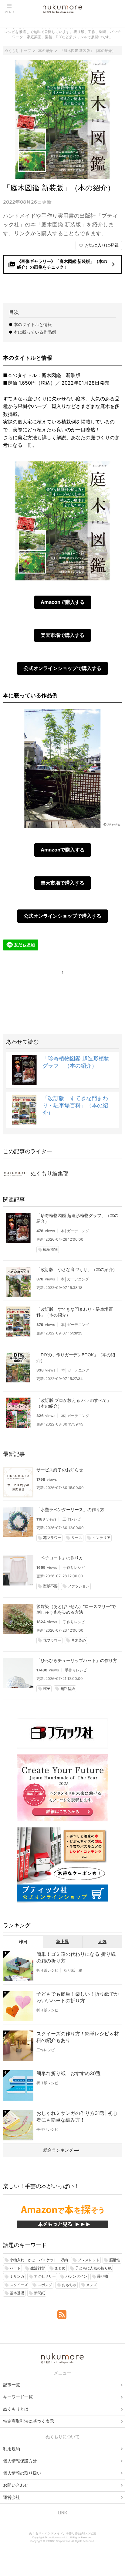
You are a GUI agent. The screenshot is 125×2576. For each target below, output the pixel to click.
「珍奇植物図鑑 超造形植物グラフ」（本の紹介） (77, 1218)
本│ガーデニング (75, 1231)
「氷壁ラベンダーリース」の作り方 (70, 1509)
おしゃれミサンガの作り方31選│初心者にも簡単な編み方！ (77, 2116)
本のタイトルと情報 (33, 324)
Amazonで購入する (63, 602)
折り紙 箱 (73, 1970)
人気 (102, 1941)
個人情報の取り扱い (22, 2473)
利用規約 (12, 2449)
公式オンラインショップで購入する (62, 668)
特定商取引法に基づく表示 (29, 2421)
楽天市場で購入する (62, 635)
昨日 (23, 1941)
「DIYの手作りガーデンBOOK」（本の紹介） (76, 1358)
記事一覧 (12, 2385)
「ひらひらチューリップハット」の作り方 (77, 1660)
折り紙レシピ (47, 1970)
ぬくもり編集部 (49, 1173)
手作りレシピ (74, 1567)
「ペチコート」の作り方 (60, 1558)
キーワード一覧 (18, 2397)
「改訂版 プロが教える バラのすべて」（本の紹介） (74, 1403)
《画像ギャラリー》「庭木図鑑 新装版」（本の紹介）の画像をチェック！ (63, 264)
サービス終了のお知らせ (60, 1470)
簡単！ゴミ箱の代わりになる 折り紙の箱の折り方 (76, 1957)
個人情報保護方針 (20, 2461)
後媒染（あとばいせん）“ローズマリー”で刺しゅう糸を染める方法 (76, 1609)
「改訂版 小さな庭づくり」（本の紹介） (77, 1269)
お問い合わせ (16, 2485)
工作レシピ (72, 1519)
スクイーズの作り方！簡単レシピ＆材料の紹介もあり (78, 2037)
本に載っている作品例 (35, 332)
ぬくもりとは (16, 2409)
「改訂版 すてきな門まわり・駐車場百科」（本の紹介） (75, 1105)
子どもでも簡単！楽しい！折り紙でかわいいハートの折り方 (78, 1997)
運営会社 (12, 2497)
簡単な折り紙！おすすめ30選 (69, 2073)
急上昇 (62, 1941)
